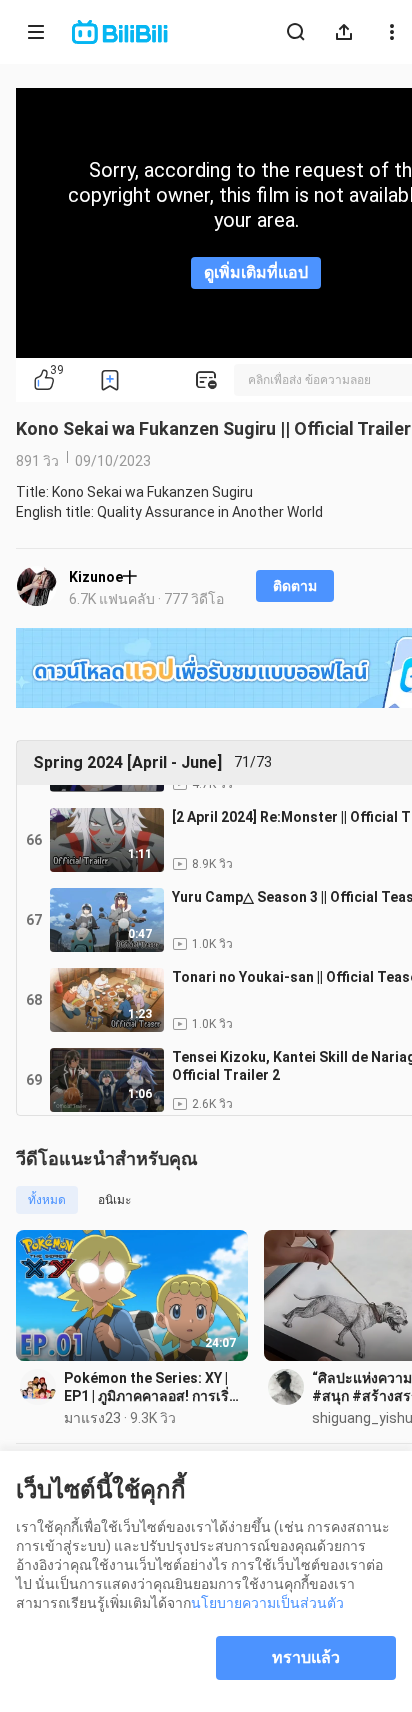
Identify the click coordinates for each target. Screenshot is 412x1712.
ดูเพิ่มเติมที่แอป (256, 272)
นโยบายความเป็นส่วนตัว (267, 1603)
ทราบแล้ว (306, 1657)
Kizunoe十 (103, 577)
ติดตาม (295, 586)
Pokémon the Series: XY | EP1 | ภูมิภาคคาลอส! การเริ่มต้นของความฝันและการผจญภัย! (151, 1387)
